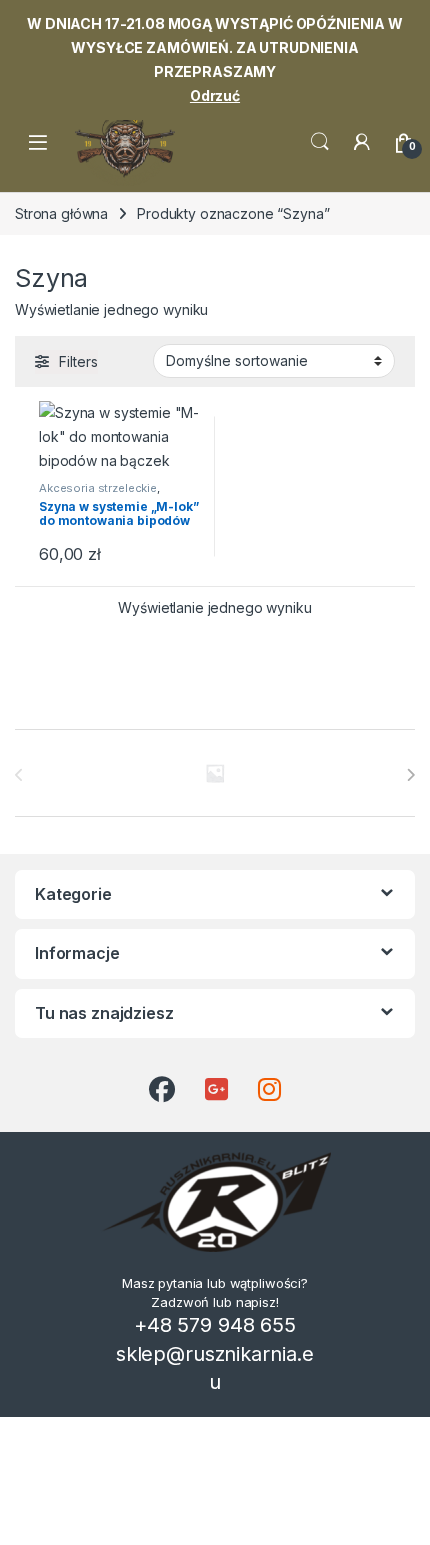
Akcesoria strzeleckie (98, 488)
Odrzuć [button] (215, 95)
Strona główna (61, 213)
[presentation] (410, 775)
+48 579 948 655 (215, 1325)
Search (320, 142)
